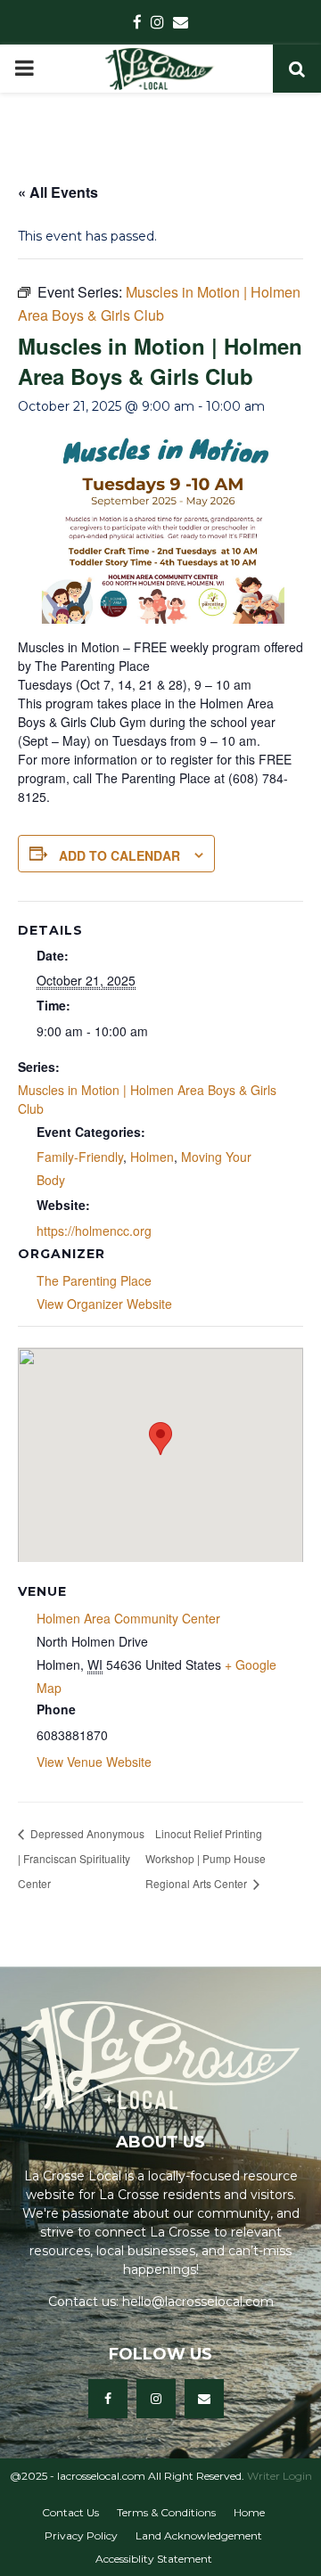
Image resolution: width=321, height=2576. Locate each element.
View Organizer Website (104, 1304)
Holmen (152, 1157)
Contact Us (70, 2512)
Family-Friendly (80, 1157)
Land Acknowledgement (199, 2535)
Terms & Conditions (166, 2512)
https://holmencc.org (94, 1231)
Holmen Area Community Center (128, 1618)
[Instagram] (156, 2399)
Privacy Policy (81, 2535)
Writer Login (280, 2476)
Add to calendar (119, 855)
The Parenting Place (94, 1280)
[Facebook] (108, 2399)
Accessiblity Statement (154, 2559)
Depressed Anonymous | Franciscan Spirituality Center (81, 1858)
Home (249, 2512)
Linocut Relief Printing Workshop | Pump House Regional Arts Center (206, 1858)
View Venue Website (94, 1762)
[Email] (204, 2399)
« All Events (58, 192)
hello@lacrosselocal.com (198, 2302)
